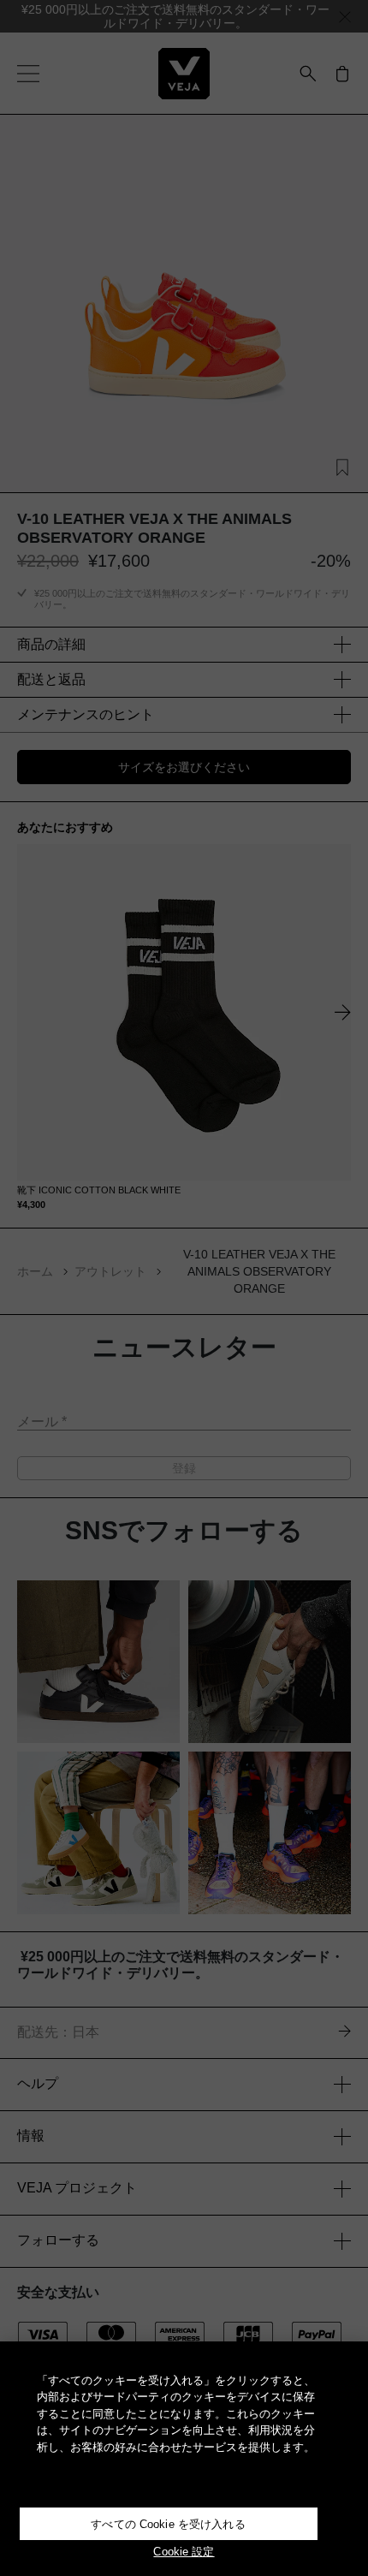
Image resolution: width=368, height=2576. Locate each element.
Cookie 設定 (184, 2552)
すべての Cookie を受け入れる (168, 2524)
